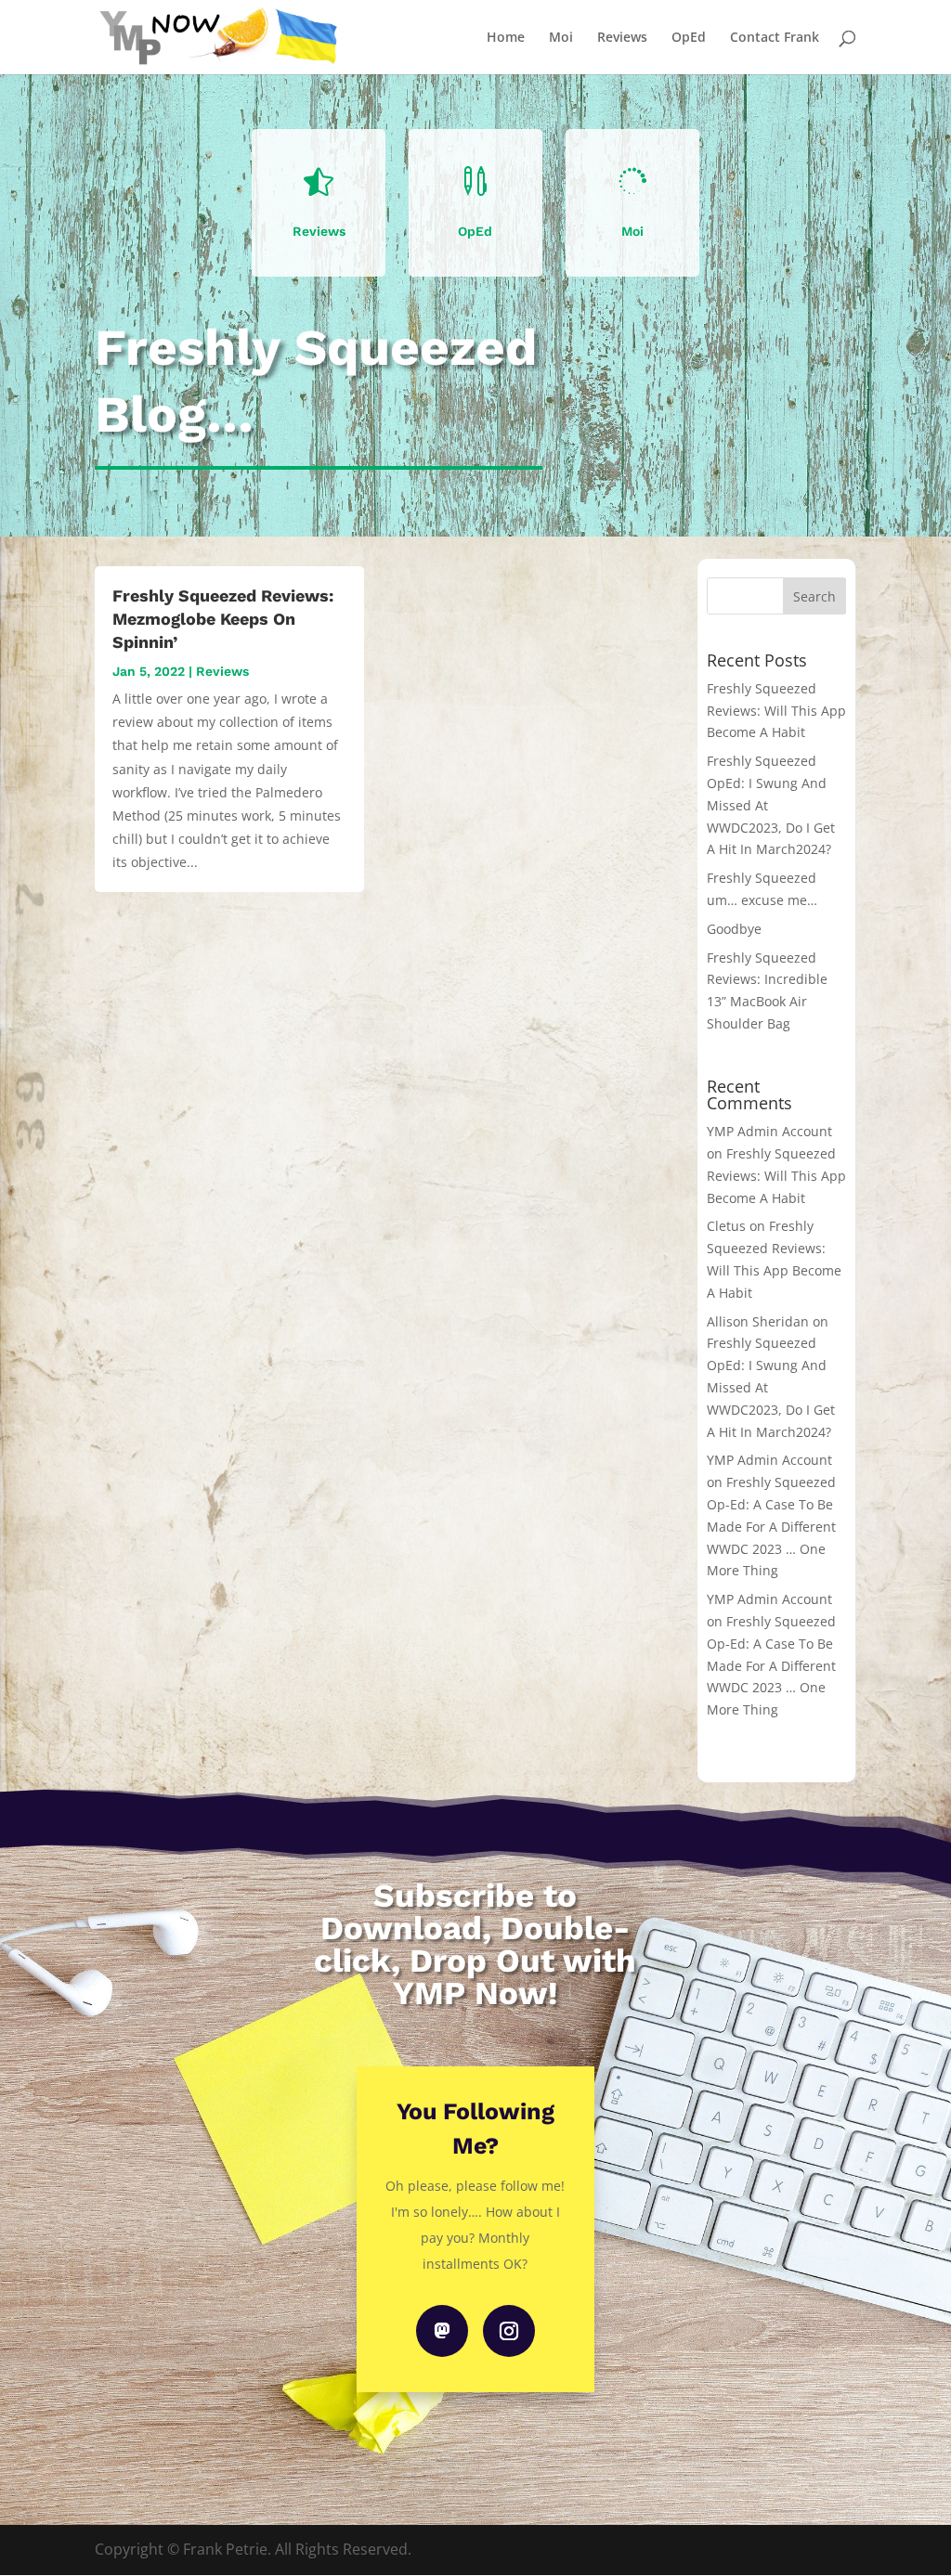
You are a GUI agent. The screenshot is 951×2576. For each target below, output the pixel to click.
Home (506, 38)
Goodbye (734, 929)
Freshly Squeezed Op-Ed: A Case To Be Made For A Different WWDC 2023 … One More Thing (771, 1526)
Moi (561, 38)
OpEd (689, 38)
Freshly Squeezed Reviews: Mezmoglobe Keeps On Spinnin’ (223, 619)
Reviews (622, 38)
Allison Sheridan (758, 1321)
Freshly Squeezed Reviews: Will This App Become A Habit (776, 711)
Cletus (726, 1226)
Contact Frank (775, 38)
